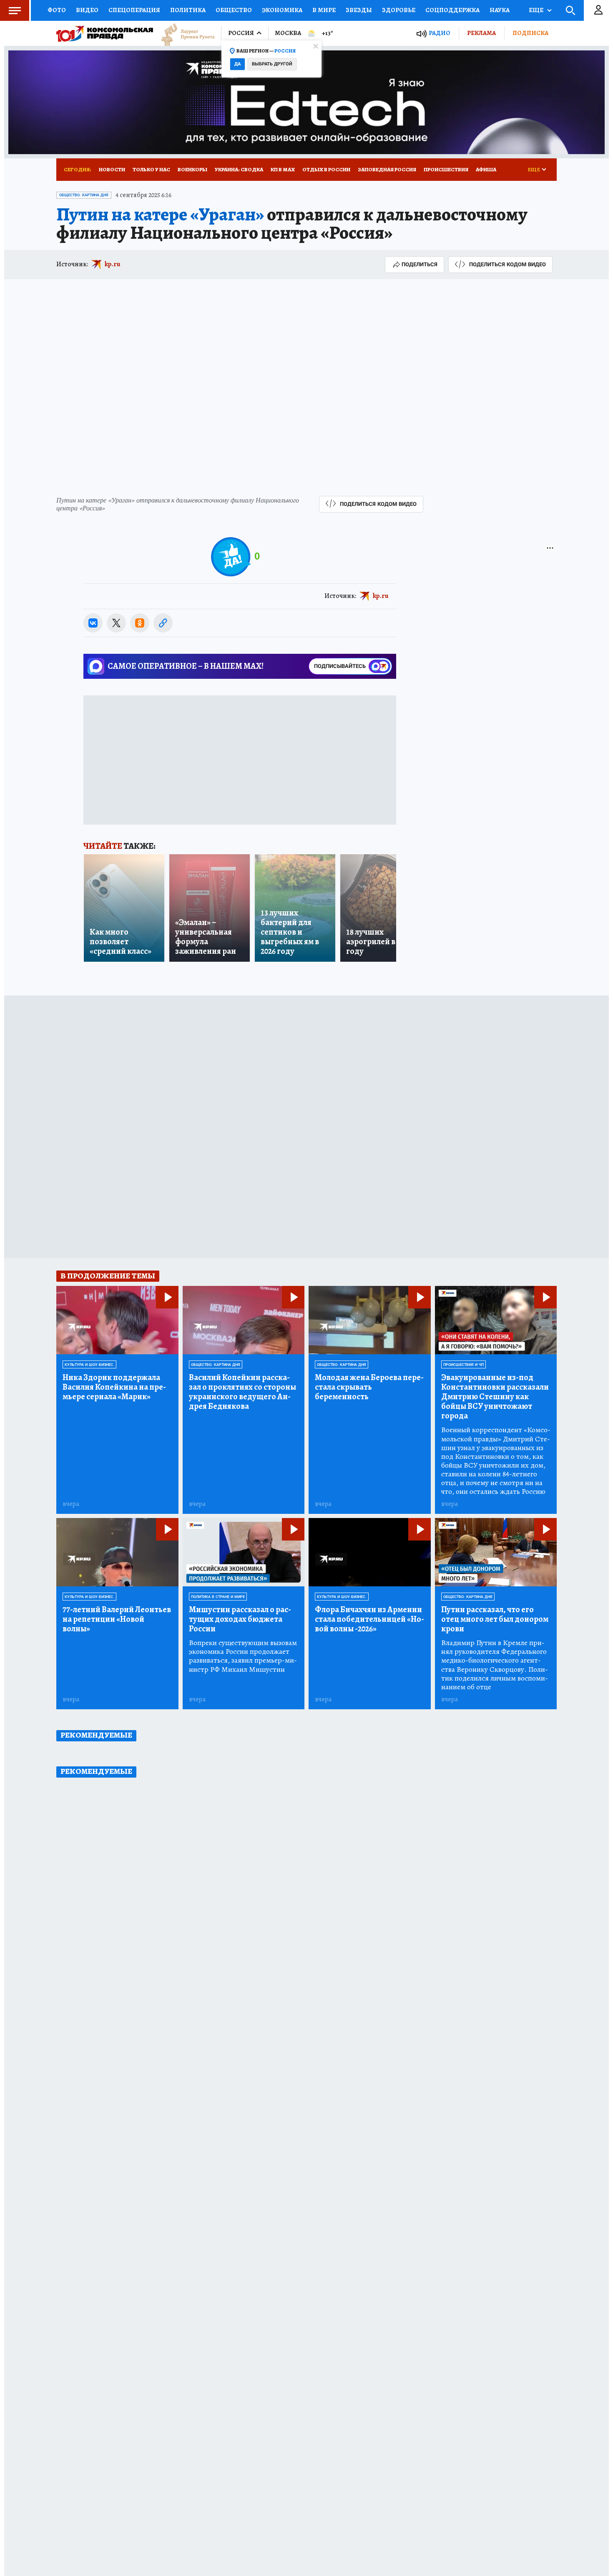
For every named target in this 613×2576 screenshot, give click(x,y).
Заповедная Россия (387, 169)
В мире (324, 10)
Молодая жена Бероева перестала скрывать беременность (369, 1387)
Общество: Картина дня (84, 195)
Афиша (486, 169)
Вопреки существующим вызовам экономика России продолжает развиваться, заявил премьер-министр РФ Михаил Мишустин (243, 1656)
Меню (15, 10)
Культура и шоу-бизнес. (89, 1365)
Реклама (481, 33)
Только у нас (151, 169)
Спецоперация (134, 10)
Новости (112, 169)
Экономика (282, 10)
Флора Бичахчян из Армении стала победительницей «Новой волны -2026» (369, 1619)
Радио (440, 33)
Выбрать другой (272, 64)
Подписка (530, 33)
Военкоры (192, 169)
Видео (87, 10)
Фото (57, 10)
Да (237, 64)
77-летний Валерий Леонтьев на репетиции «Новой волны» (117, 1619)
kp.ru (113, 264)
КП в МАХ (283, 169)
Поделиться (420, 264)
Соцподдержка (452, 10)
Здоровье (399, 10)
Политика (188, 10)
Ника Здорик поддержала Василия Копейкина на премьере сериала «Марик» (114, 1387)
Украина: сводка (239, 169)
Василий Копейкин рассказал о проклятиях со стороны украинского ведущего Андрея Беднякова (242, 1392)
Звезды (359, 10)
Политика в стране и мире (218, 1597)
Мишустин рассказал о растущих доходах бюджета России (240, 1619)
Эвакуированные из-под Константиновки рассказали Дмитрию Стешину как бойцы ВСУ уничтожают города (495, 1397)
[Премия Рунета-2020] (184, 34)
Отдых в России (326, 169)
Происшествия (446, 169)
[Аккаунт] (598, 10)
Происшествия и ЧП (464, 1365)
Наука (500, 10)
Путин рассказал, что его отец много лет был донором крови (495, 1619)
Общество (234, 10)
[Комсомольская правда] (105, 33)
